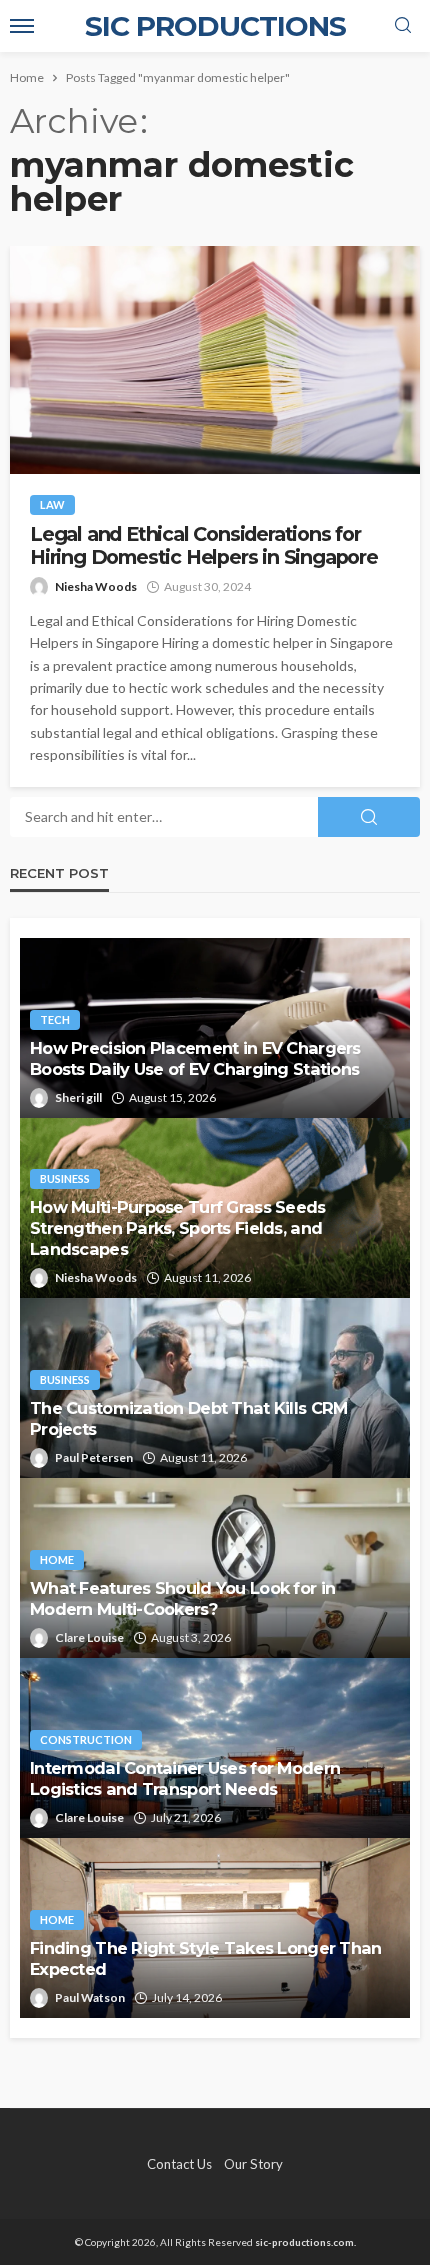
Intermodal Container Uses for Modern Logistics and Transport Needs (185, 1778)
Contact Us (179, 2164)
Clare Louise (89, 1637)
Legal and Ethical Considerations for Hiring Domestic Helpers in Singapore (204, 546)
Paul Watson (90, 1997)
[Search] (403, 26)
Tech (55, 1019)
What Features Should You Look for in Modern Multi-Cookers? (182, 1598)
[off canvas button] (22, 26)
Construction (86, 1739)
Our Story (253, 2164)
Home (57, 1559)
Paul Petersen (94, 1457)
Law (52, 504)
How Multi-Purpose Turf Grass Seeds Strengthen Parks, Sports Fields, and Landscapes (178, 1228)
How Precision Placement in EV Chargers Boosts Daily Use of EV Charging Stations (195, 1058)
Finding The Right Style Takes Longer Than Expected (205, 1958)
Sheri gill (78, 1097)
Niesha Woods (96, 586)
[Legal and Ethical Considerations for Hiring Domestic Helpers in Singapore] (215, 360)
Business (65, 1178)
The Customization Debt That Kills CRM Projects (188, 1418)
